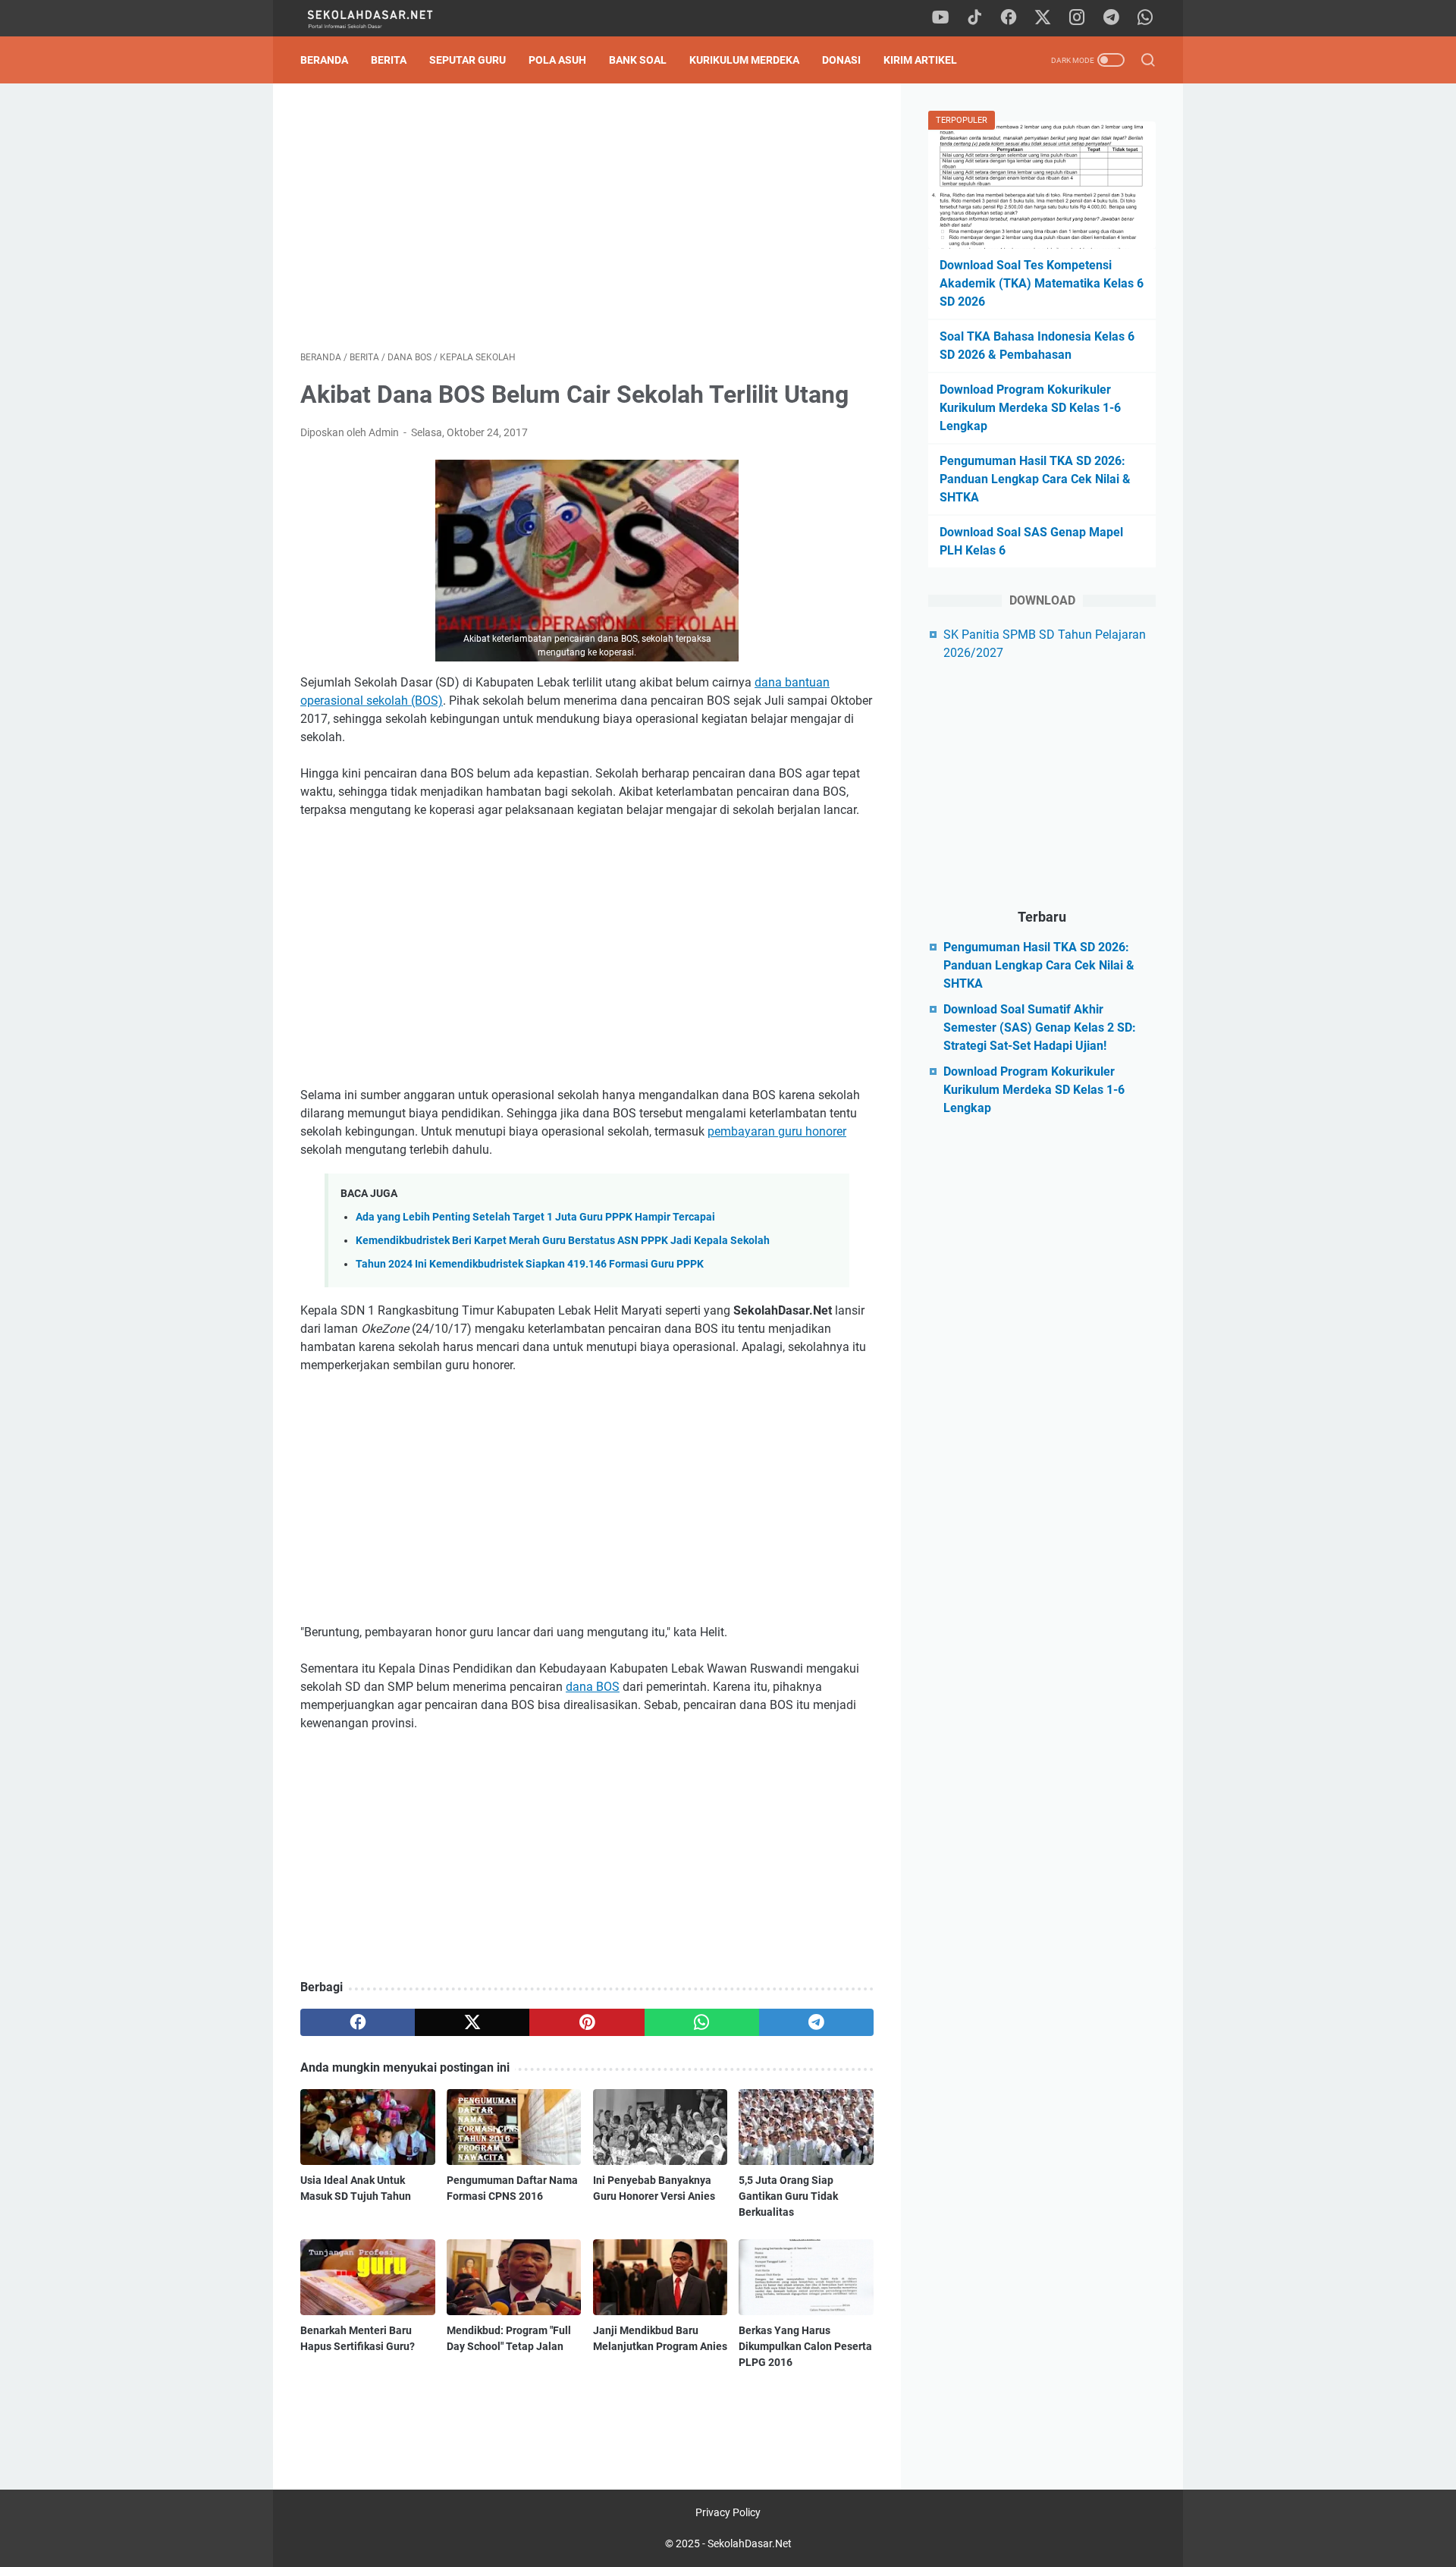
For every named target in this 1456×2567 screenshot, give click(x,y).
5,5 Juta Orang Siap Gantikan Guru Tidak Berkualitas (788, 2196)
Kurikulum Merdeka (744, 60)
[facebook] (1009, 18)
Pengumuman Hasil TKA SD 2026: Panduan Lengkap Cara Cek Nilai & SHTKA (1035, 479)
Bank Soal (638, 60)
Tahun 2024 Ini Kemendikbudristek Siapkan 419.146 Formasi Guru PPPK (530, 1264)
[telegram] (1111, 18)
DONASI (841, 60)
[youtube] (940, 18)
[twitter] (1043, 18)
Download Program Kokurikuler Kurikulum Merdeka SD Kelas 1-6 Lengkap (1030, 408)
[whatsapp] (1145, 18)
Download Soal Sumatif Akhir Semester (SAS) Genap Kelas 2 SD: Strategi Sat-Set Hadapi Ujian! (1040, 1027)
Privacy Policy (728, 2512)
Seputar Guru (468, 60)
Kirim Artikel (920, 60)
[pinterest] (587, 2022)
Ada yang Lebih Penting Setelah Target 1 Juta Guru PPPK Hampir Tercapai (535, 1217)
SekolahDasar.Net (750, 2543)
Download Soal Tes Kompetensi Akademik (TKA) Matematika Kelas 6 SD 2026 (1042, 283)
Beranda (324, 60)
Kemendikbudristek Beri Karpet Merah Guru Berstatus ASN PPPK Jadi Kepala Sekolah (563, 1241)
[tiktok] (974, 18)
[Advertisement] (587, 217)
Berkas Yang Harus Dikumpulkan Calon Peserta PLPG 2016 (805, 2346)
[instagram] (1077, 18)
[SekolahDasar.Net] (385, 19)
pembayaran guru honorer (777, 1131)
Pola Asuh (557, 60)
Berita (389, 60)
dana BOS (593, 1687)
